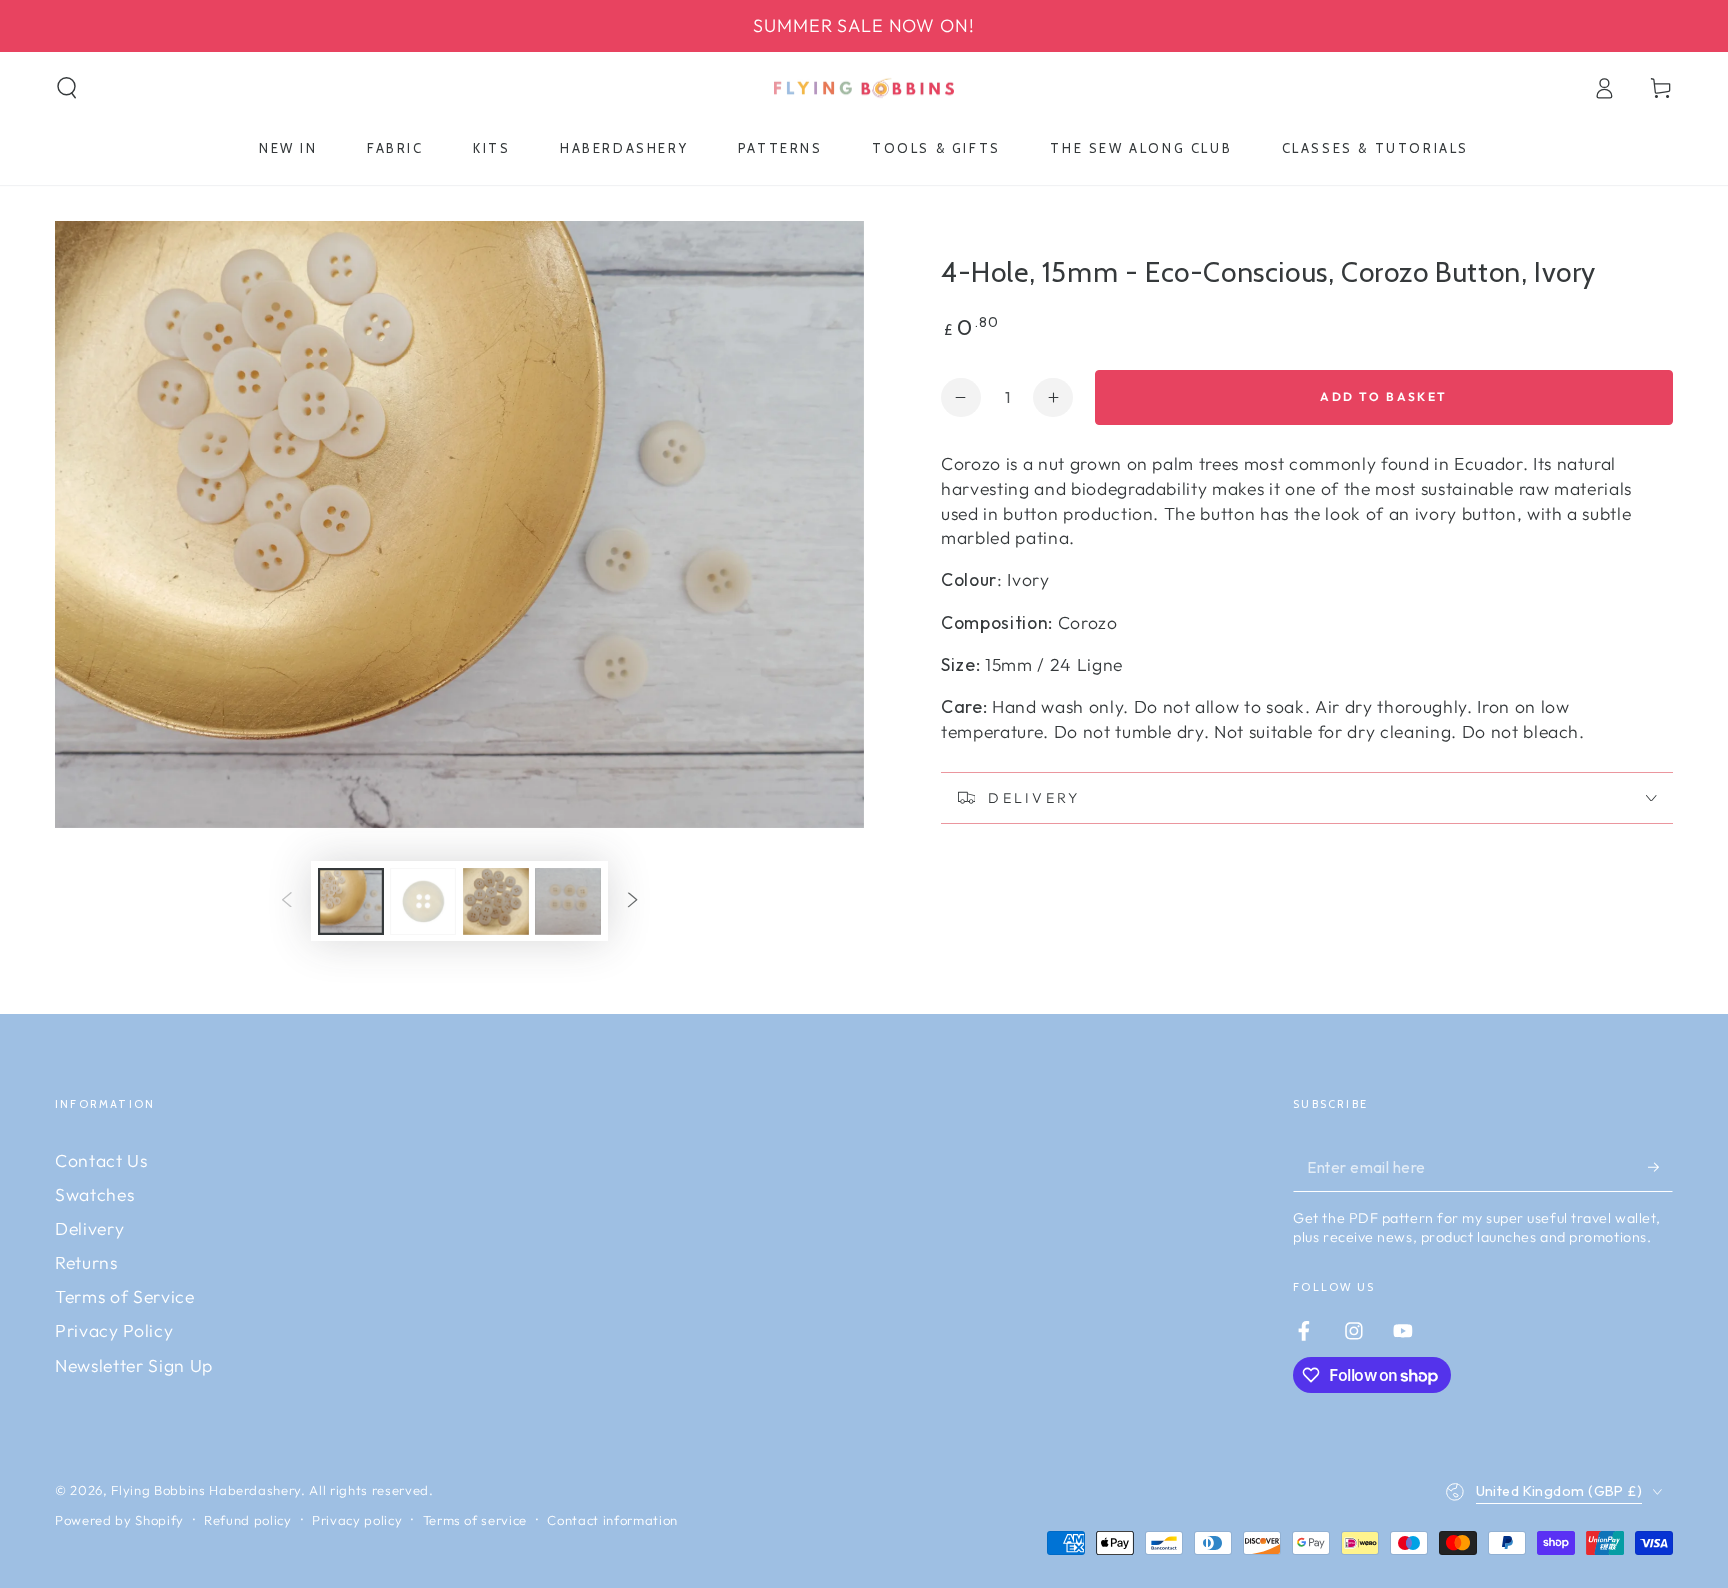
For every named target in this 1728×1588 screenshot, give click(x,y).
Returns (86, 1262)
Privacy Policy (114, 1330)
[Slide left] (287, 901)
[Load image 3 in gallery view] (496, 901)
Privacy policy (357, 1520)
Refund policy (248, 1520)
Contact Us (101, 1160)
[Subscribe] (1660, 1167)
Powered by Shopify (119, 1520)
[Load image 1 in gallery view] (351, 901)
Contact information (612, 1520)
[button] (67, 88)
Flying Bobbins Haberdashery (206, 1490)
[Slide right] (632, 901)
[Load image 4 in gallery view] (568, 901)
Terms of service (475, 1520)
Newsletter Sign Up (134, 1365)
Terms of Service (125, 1296)
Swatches (94, 1194)
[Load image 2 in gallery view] (423, 901)
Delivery (89, 1228)
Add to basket (1383, 396)
